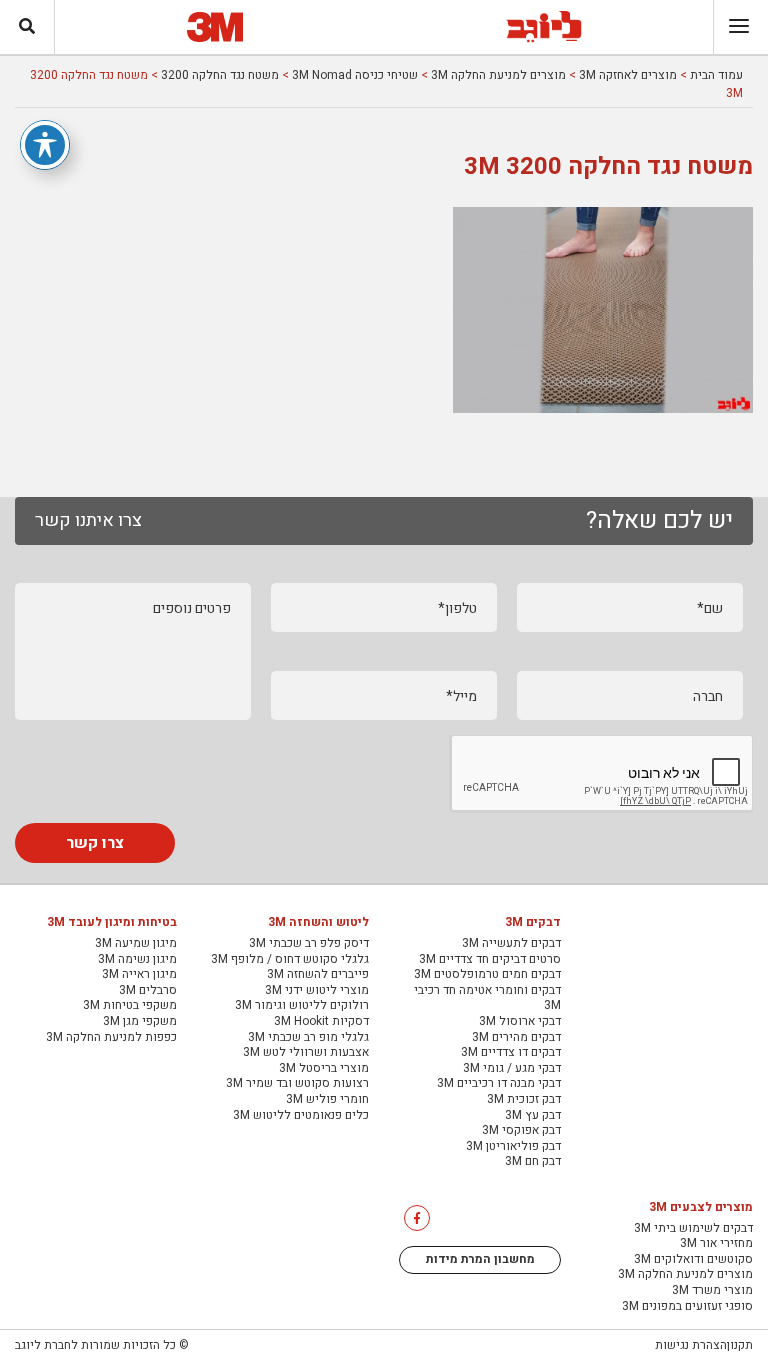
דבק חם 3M (533, 1162)
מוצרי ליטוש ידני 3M (317, 991)
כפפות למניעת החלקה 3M (111, 1038)
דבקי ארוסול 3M (520, 1022)
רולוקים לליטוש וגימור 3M (302, 1006)
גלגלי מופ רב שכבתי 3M (308, 1038)
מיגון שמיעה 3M (136, 944)
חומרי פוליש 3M (327, 1100)
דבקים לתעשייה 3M (511, 944)
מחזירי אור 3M (716, 1244)
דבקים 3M (533, 923)
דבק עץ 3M (533, 1116)
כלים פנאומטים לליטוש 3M (301, 1116)
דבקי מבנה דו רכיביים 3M (499, 1084)
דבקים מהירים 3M (516, 1038)
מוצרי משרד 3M (712, 1291)
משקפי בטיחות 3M (130, 1006)
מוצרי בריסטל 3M (324, 1069)
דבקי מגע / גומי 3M (512, 1069)
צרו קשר (95, 843)
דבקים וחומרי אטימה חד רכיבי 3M (487, 998)
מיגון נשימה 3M (137, 960)
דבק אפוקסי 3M (521, 1131)
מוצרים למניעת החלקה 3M (498, 75)
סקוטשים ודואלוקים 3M (693, 1260)
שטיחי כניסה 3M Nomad (355, 75)
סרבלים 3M (148, 991)
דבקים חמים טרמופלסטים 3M (487, 975)
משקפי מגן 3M (140, 1022)
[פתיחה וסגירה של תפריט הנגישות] (45, 145)
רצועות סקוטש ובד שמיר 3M (297, 1084)
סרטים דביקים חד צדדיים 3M (490, 960)
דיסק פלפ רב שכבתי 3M (309, 944)
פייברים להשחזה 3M (318, 975)
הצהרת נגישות (691, 1345)
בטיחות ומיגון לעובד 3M (112, 923)
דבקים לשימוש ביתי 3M (693, 1229)
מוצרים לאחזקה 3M (628, 75)
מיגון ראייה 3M (139, 975)
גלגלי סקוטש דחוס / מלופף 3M (290, 960)
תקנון (740, 1345)
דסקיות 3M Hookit (321, 1022)
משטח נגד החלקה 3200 (220, 75)
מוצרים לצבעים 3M (701, 1208)
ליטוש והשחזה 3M (318, 923)
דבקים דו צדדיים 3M (511, 1053)
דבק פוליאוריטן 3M (513, 1147)
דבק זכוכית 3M (524, 1100)
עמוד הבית (716, 75)
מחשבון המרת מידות (480, 1259)
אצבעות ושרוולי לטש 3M (306, 1053)
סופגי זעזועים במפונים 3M (687, 1307)
